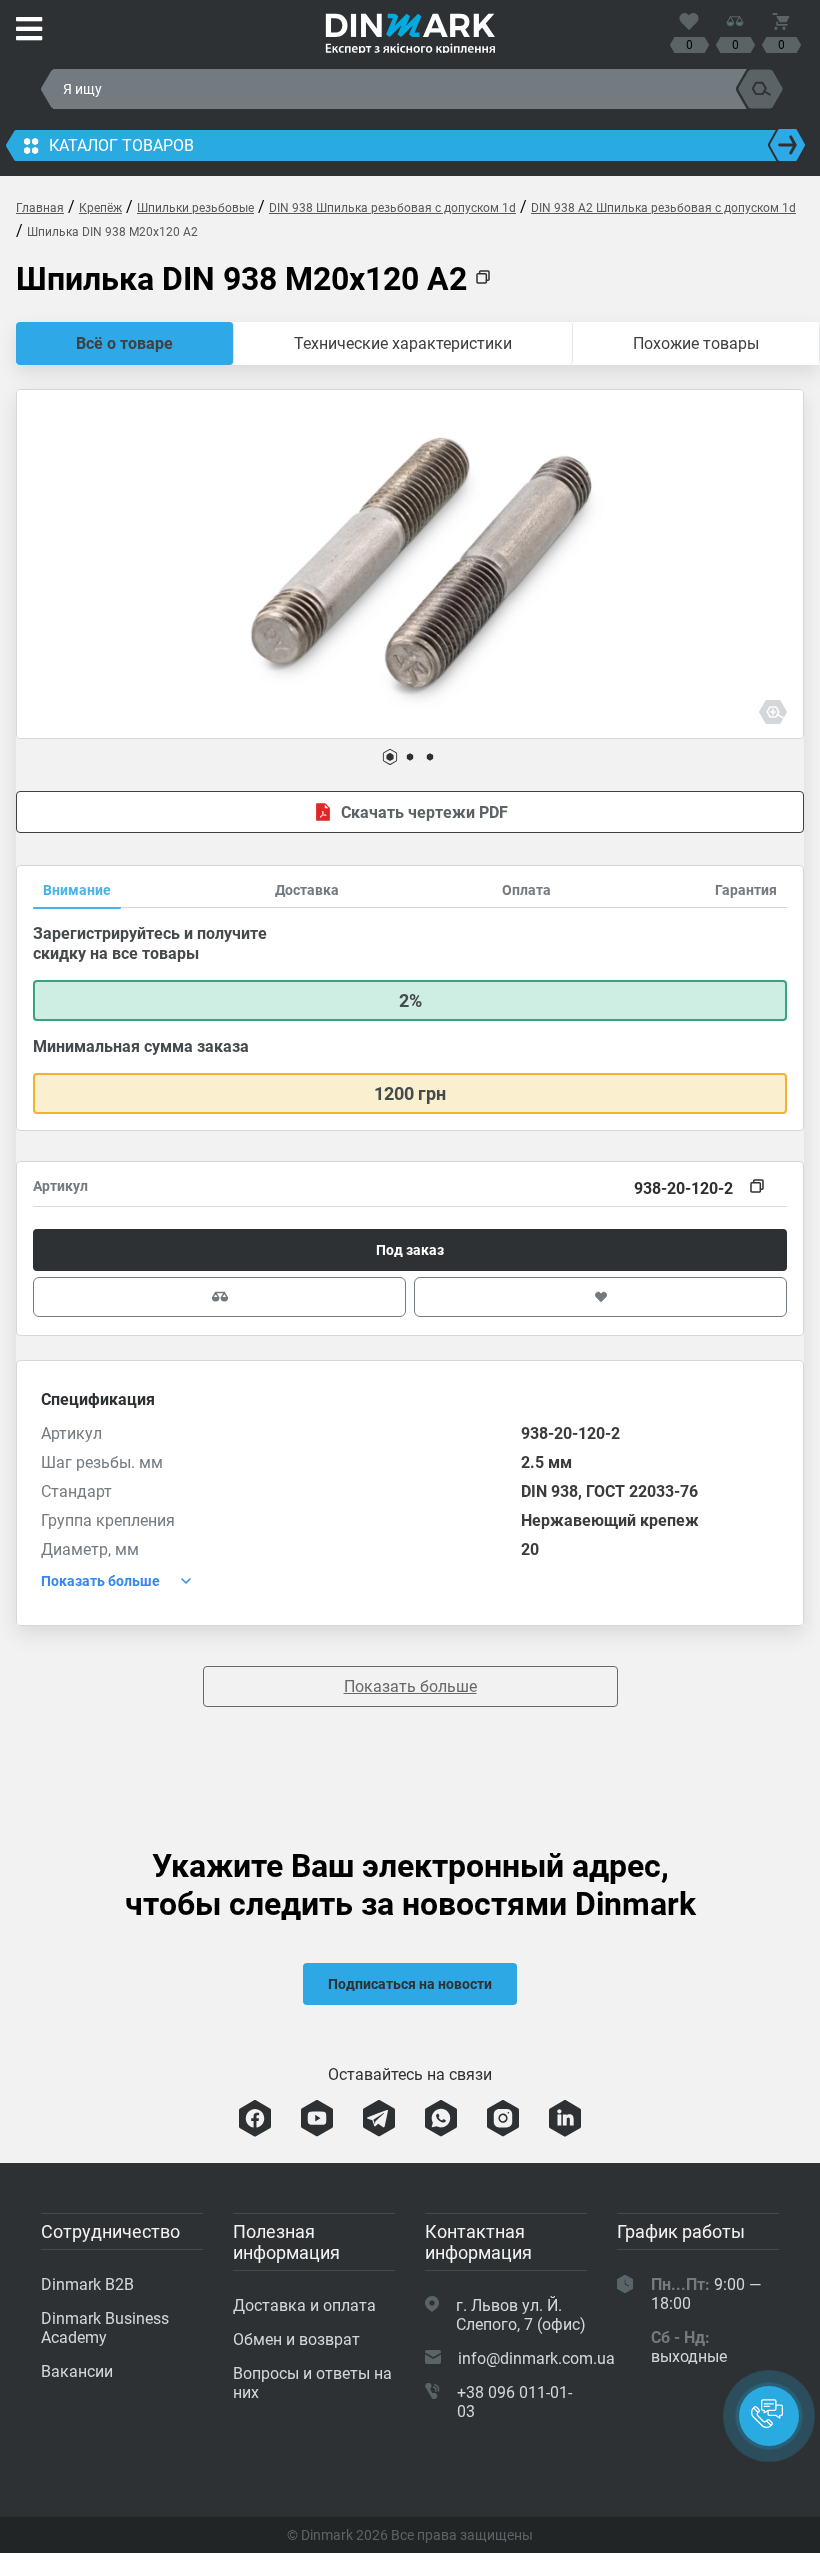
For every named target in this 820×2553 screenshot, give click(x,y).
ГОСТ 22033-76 (642, 1491)
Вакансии (77, 2371)
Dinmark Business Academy (105, 2328)
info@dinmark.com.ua (536, 2358)
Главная (40, 208)
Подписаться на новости (410, 1984)
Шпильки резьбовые (195, 208)
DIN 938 (549, 1491)
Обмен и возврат (296, 2339)
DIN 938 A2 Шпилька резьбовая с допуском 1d (663, 208)
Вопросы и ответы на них (312, 2383)
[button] (390, 757)
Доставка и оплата (304, 2305)
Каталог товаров (121, 145)
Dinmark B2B (87, 2284)
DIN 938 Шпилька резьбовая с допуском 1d (392, 208)
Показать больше (410, 1686)
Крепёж (100, 208)
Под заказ (410, 1250)
